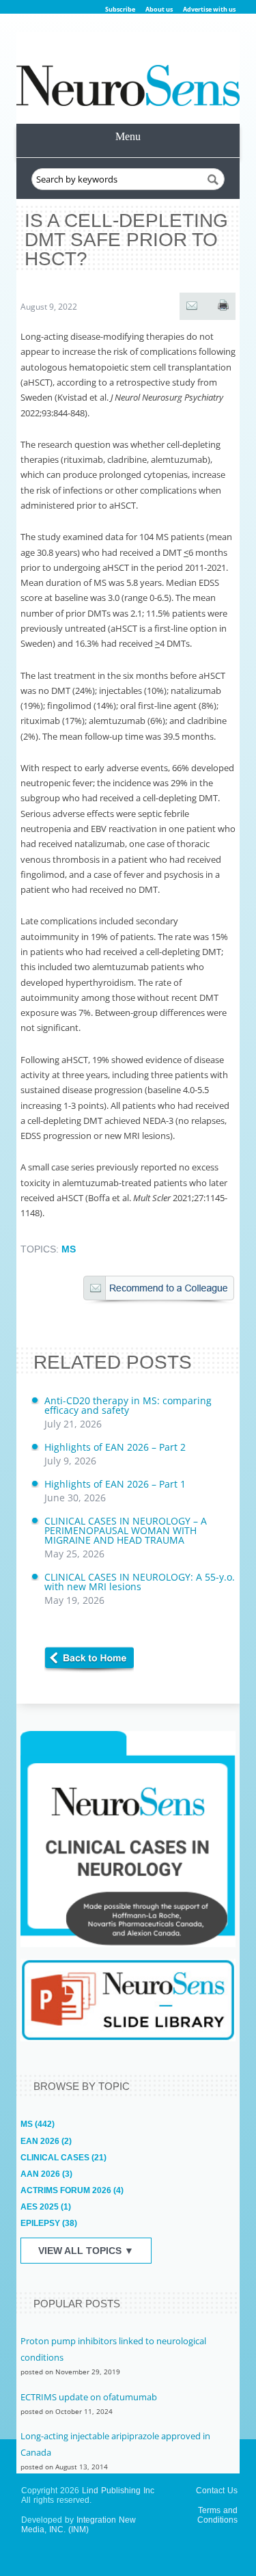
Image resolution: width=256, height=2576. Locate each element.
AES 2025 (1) (46, 2207)
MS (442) (38, 2124)
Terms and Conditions (217, 2515)
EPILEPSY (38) (49, 2223)
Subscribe (120, 9)
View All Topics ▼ (86, 2251)
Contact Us (217, 2491)
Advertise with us (209, 9)
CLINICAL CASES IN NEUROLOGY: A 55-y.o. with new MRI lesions (140, 1588)
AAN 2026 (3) (46, 2174)
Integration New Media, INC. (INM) (79, 2525)
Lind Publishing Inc (118, 2491)
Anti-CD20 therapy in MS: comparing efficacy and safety (128, 1412)
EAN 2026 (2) (46, 2141)
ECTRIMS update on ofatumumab (89, 2397)
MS (69, 1249)
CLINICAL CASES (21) (63, 2158)
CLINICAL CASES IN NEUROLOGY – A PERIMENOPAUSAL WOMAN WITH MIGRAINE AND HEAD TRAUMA (126, 1537)
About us (159, 9)
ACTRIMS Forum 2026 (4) (72, 2190)
